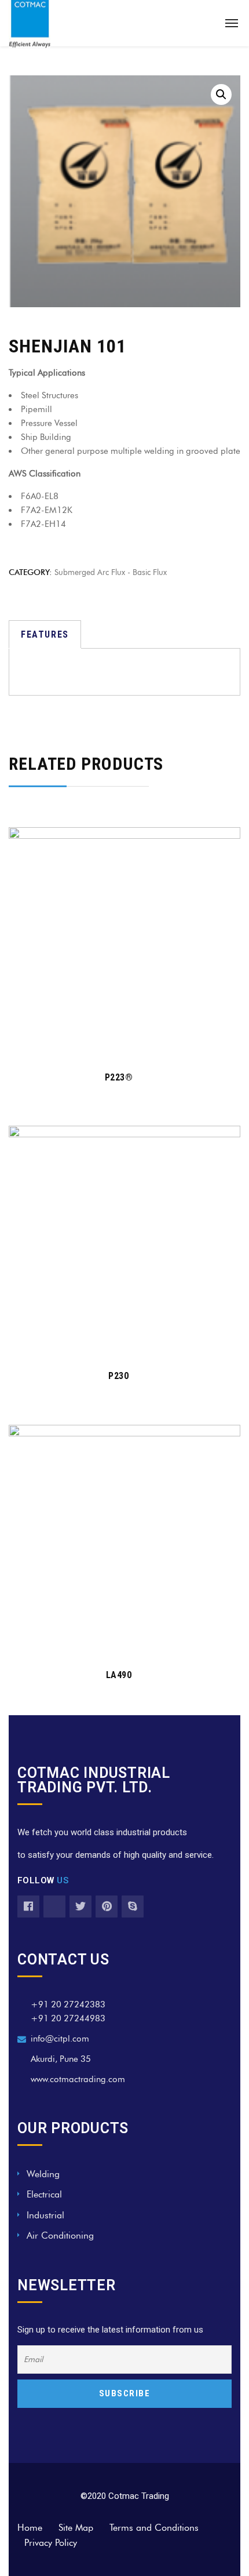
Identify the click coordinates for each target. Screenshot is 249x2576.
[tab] (45, 634)
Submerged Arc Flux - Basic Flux (111, 572)
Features (45, 634)
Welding (43, 2174)
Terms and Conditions (154, 2528)
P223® (119, 1077)
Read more (118, 1043)
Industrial (45, 2215)
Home (30, 2528)
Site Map (76, 2528)
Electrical (44, 2194)
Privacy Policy (51, 2543)
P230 (118, 1376)
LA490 (119, 1675)
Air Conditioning (60, 2235)
